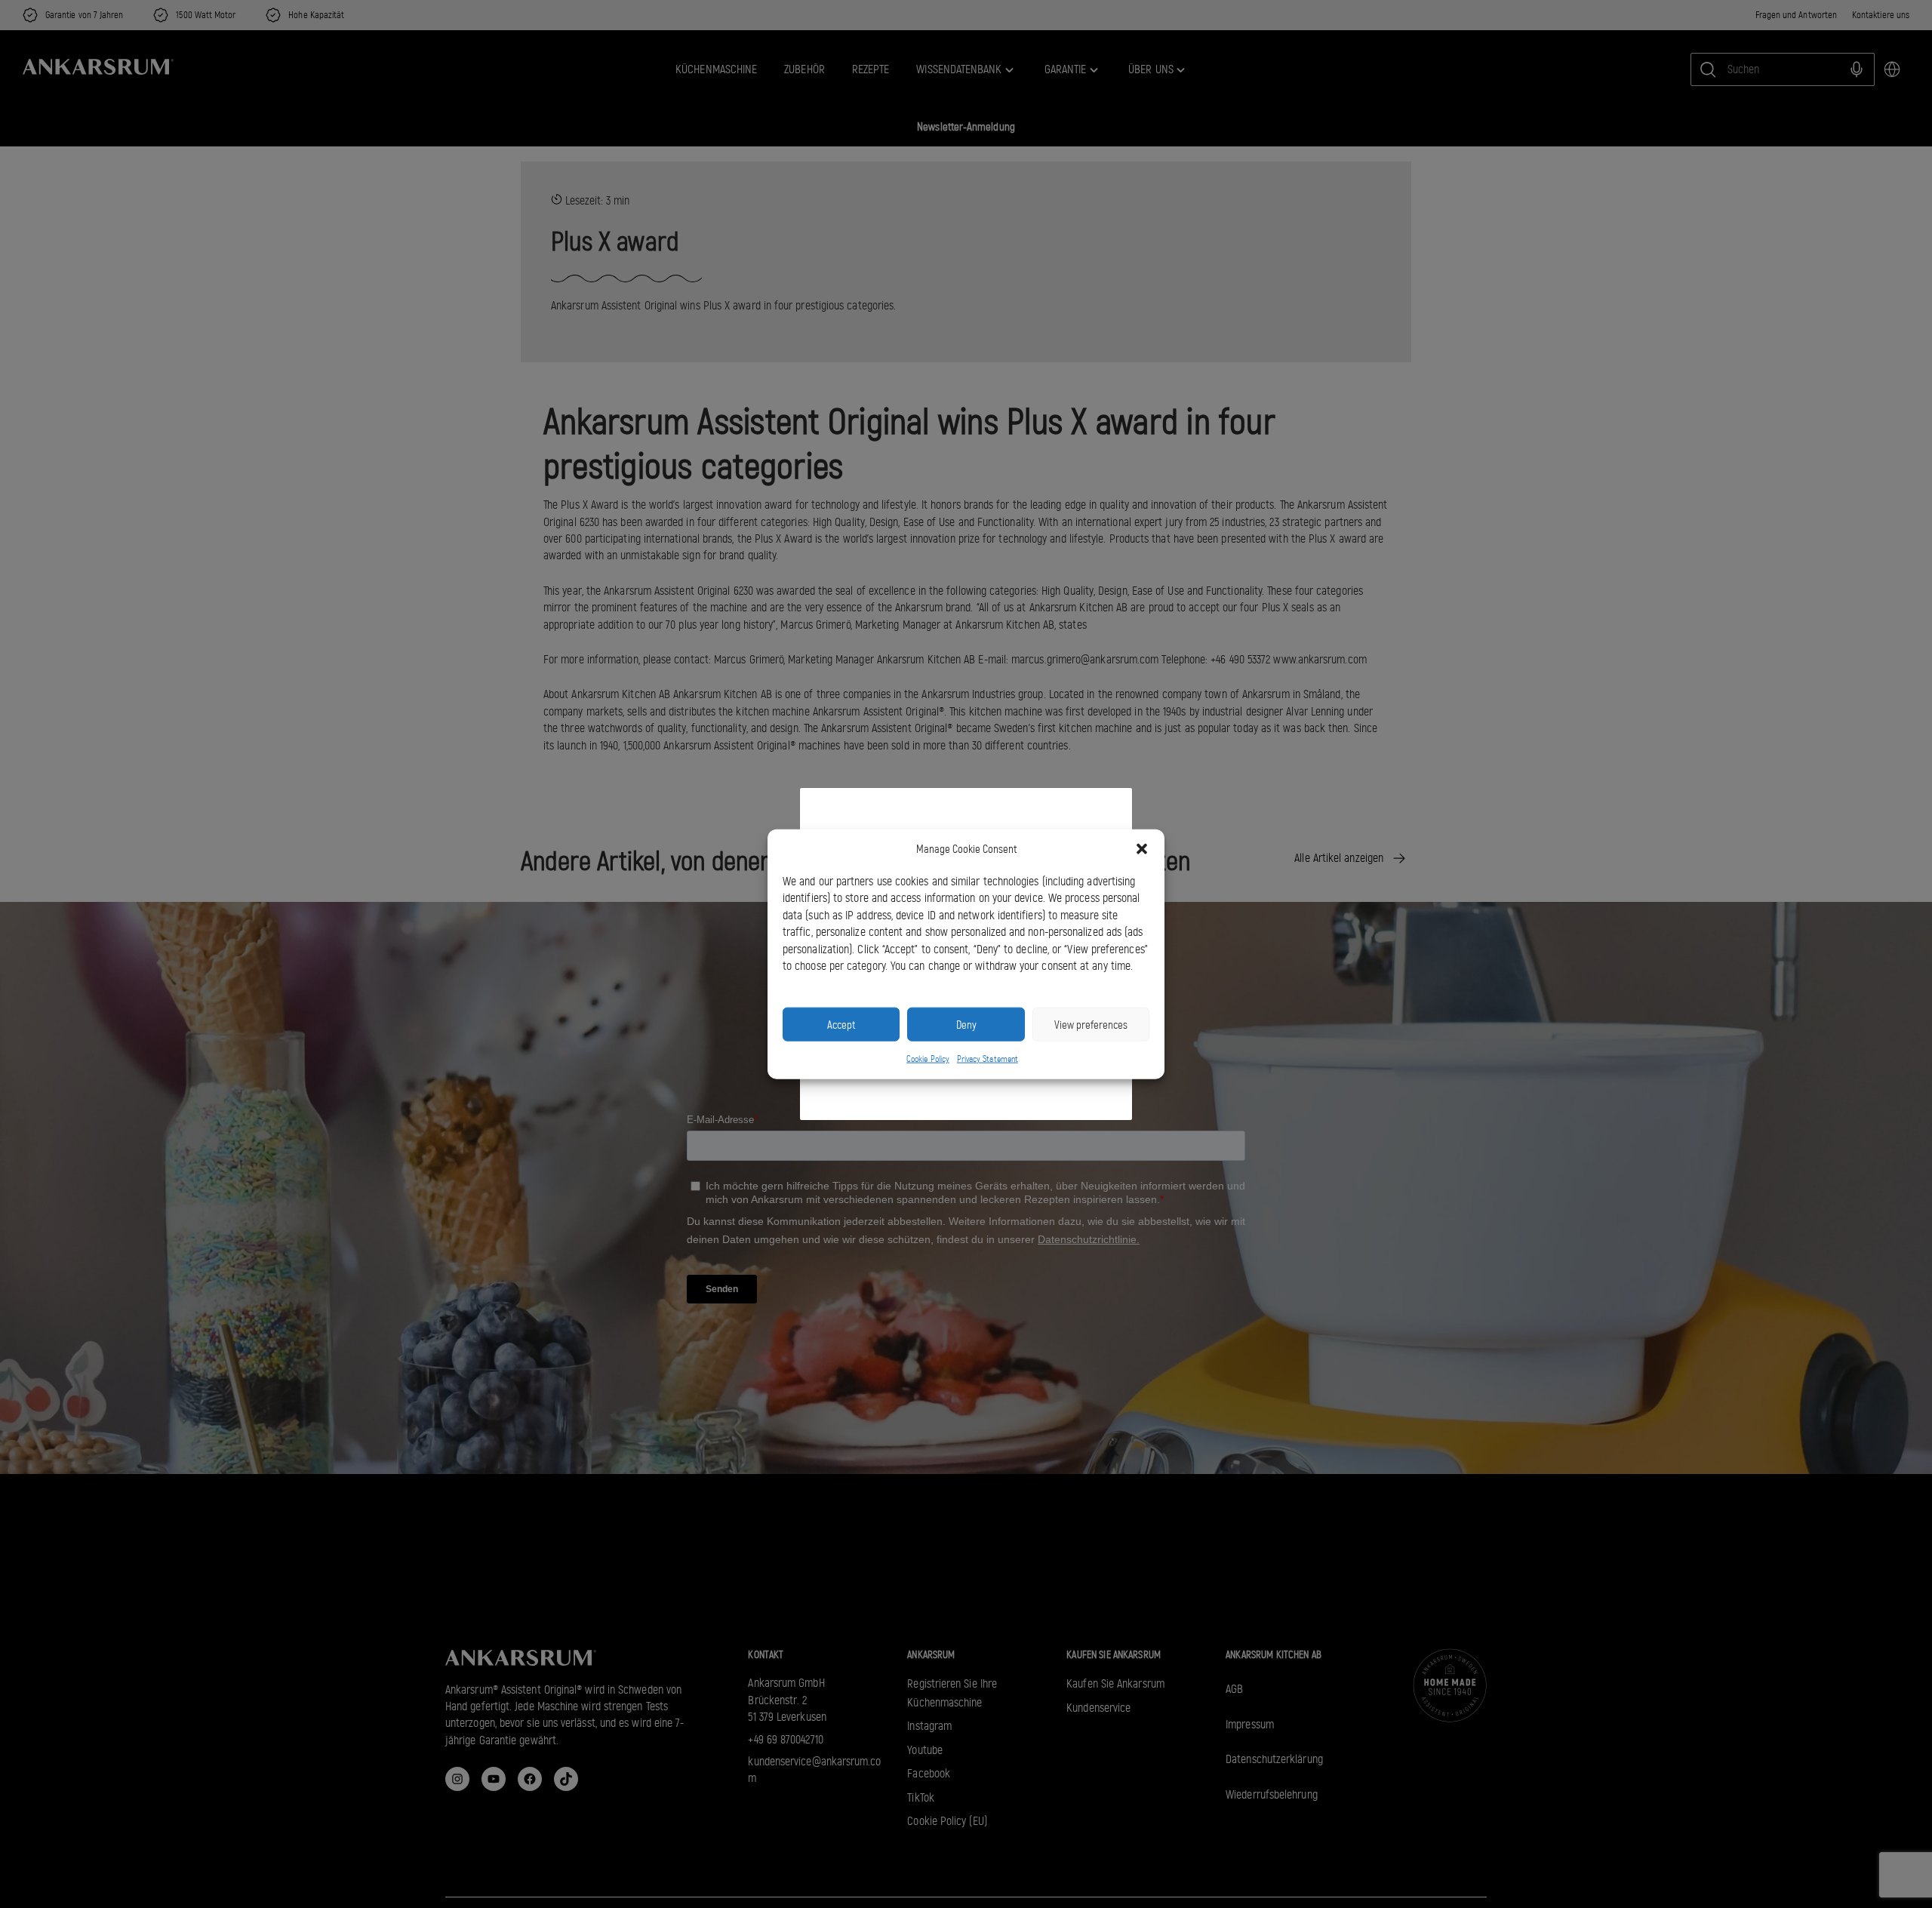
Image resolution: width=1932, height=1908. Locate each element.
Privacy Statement (988, 1059)
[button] (1142, 849)
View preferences (1091, 1024)
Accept (841, 1024)
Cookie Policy (928, 1059)
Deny (966, 1024)
